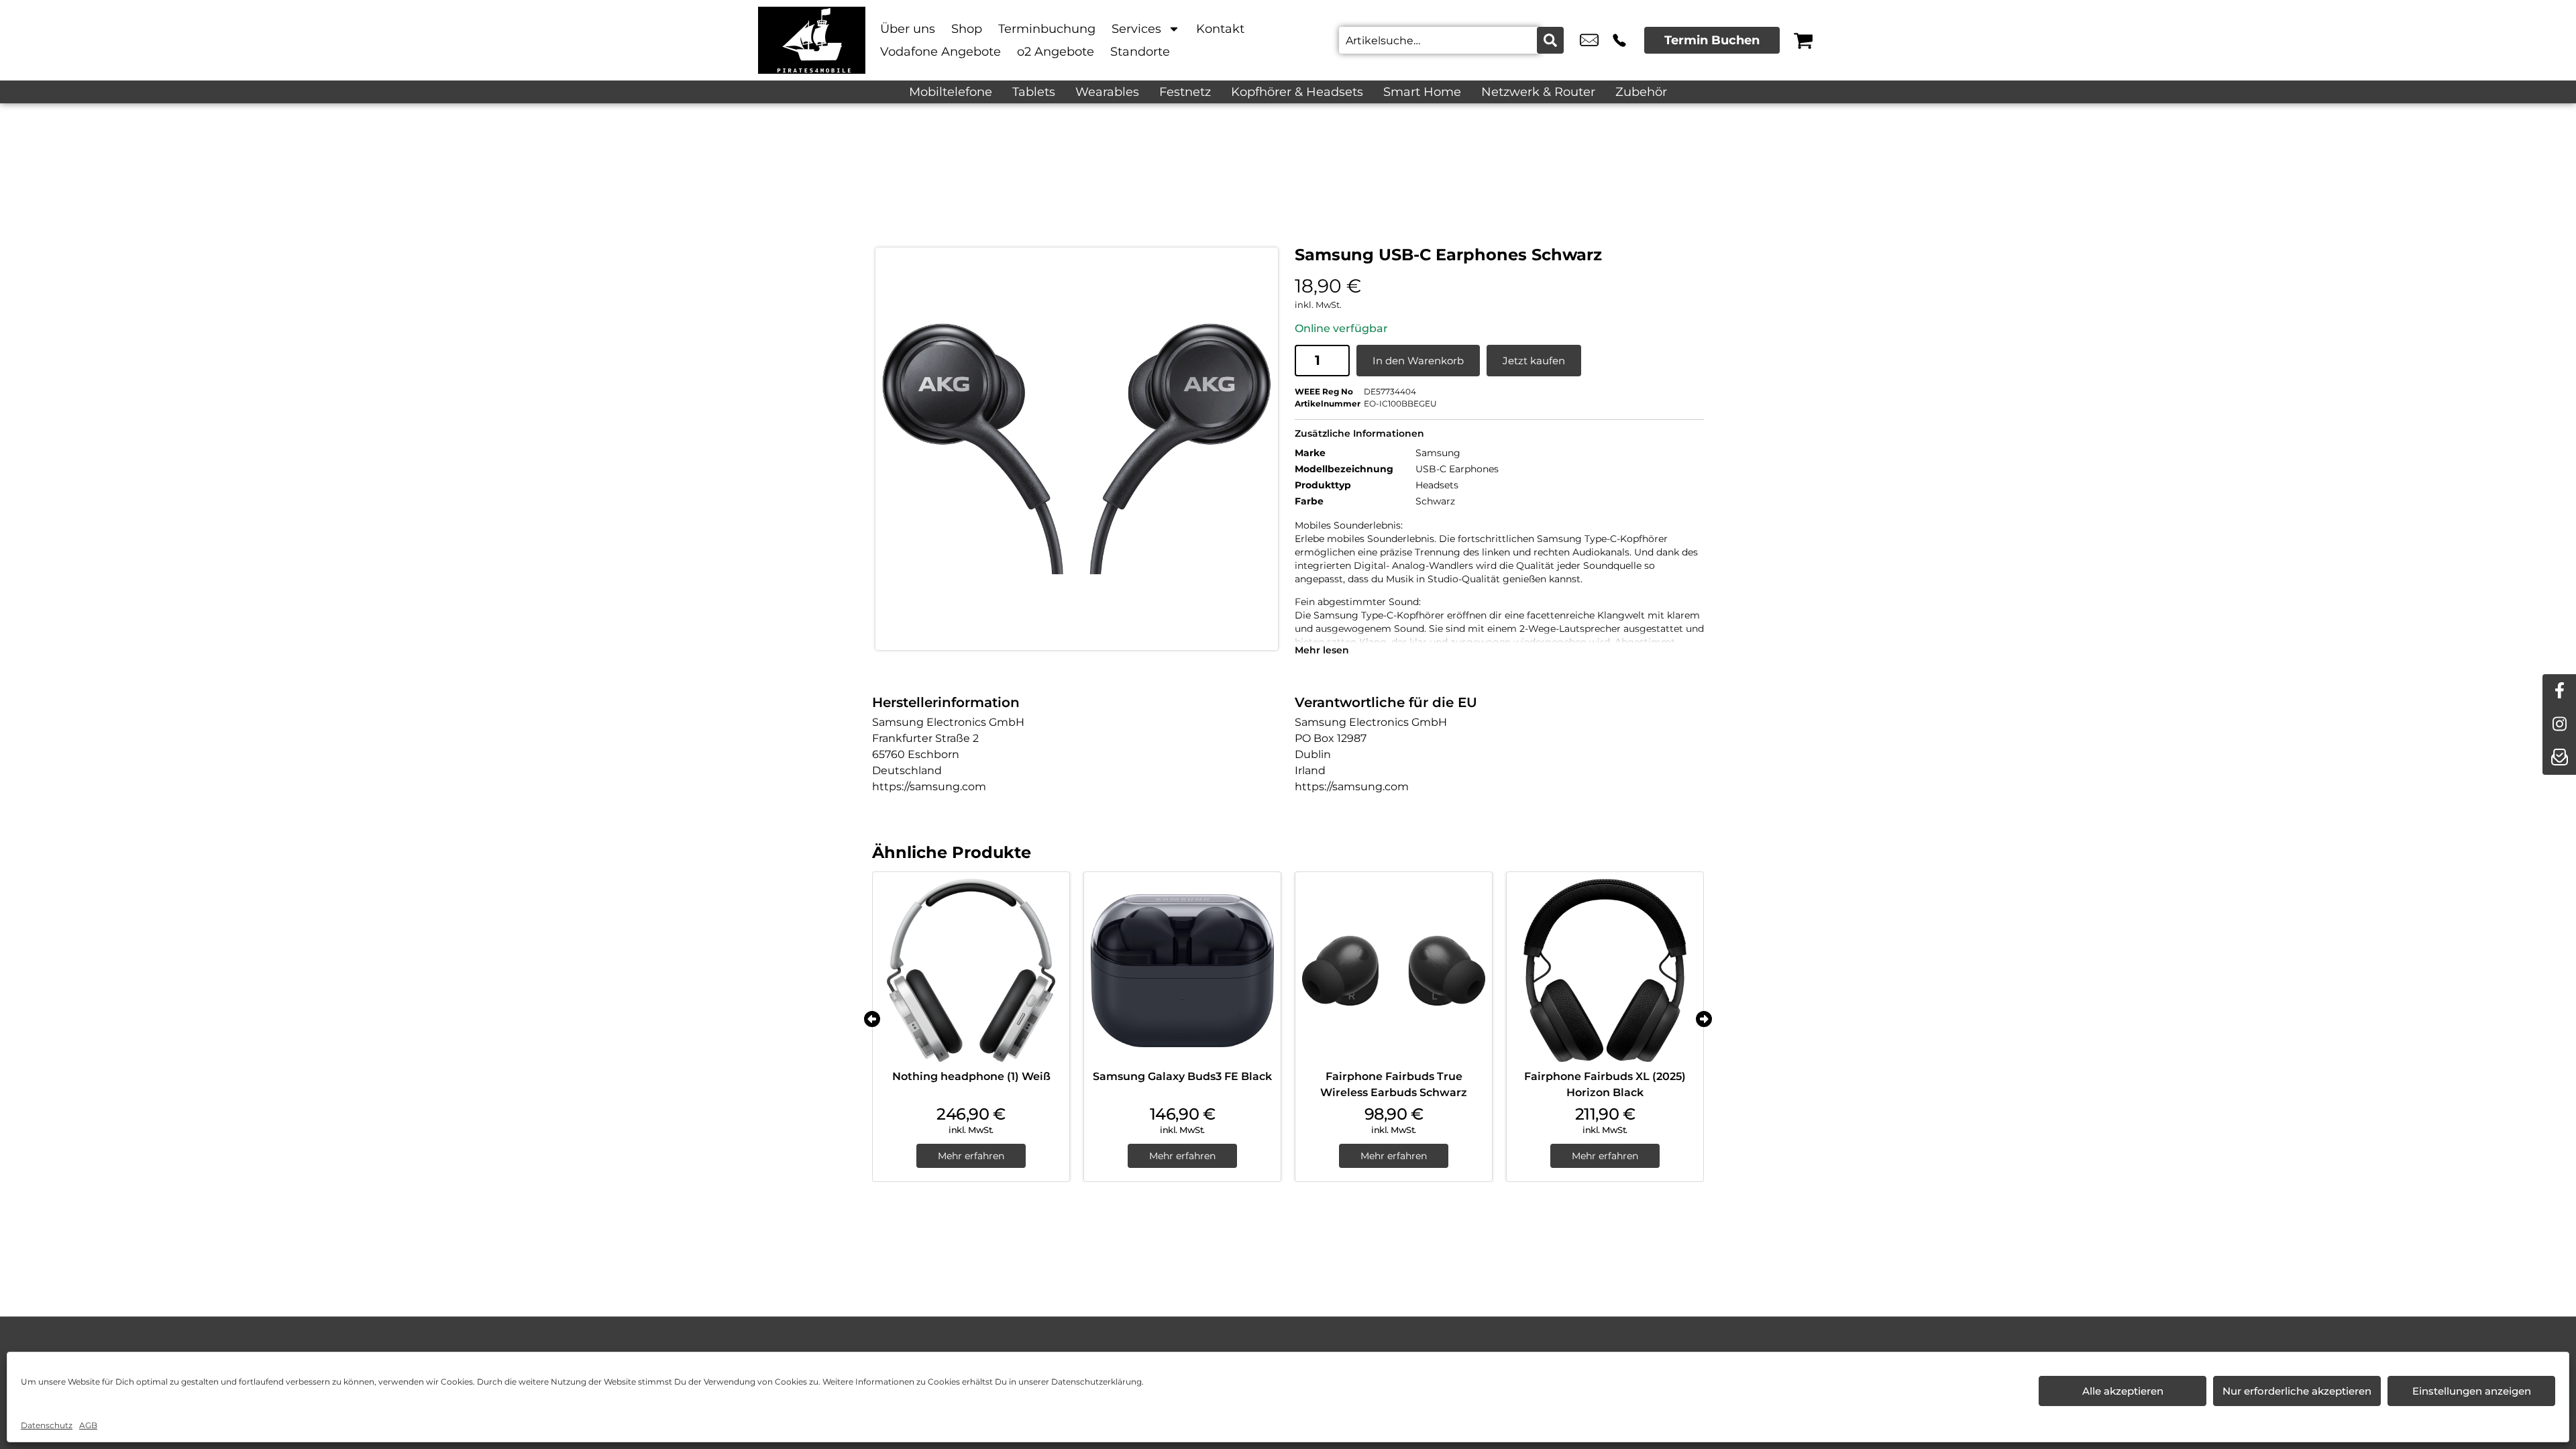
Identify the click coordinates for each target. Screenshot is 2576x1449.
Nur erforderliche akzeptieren (2297, 1391)
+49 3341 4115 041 (1619, 40)
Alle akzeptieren (2123, 1391)
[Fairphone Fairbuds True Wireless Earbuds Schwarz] (1394, 970)
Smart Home (1422, 92)
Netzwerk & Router (1538, 92)
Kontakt (1220, 29)
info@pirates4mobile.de (1589, 40)
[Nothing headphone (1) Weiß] (971, 970)
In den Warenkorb (1418, 361)
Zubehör (1641, 92)
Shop (967, 29)
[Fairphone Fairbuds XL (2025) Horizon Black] (1605, 970)
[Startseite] (812, 40)
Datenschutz (47, 1425)
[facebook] (2559, 691)
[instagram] (2559, 724)
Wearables (1107, 92)
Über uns (908, 29)
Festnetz (1185, 92)
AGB (88, 1425)
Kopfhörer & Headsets (1297, 92)
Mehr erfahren (971, 1156)
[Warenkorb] (1803, 40)
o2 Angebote (1056, 52)
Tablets (1034, 92)
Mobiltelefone (951, 92)
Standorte (1140, 52)
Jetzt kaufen (1534, 361)
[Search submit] (1550, 40)
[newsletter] (2559, 758)
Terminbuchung (1047, 29)
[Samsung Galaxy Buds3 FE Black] (1182, 970)
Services (1136, 29)
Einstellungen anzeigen (2472, 1391)
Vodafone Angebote (941, 52)
